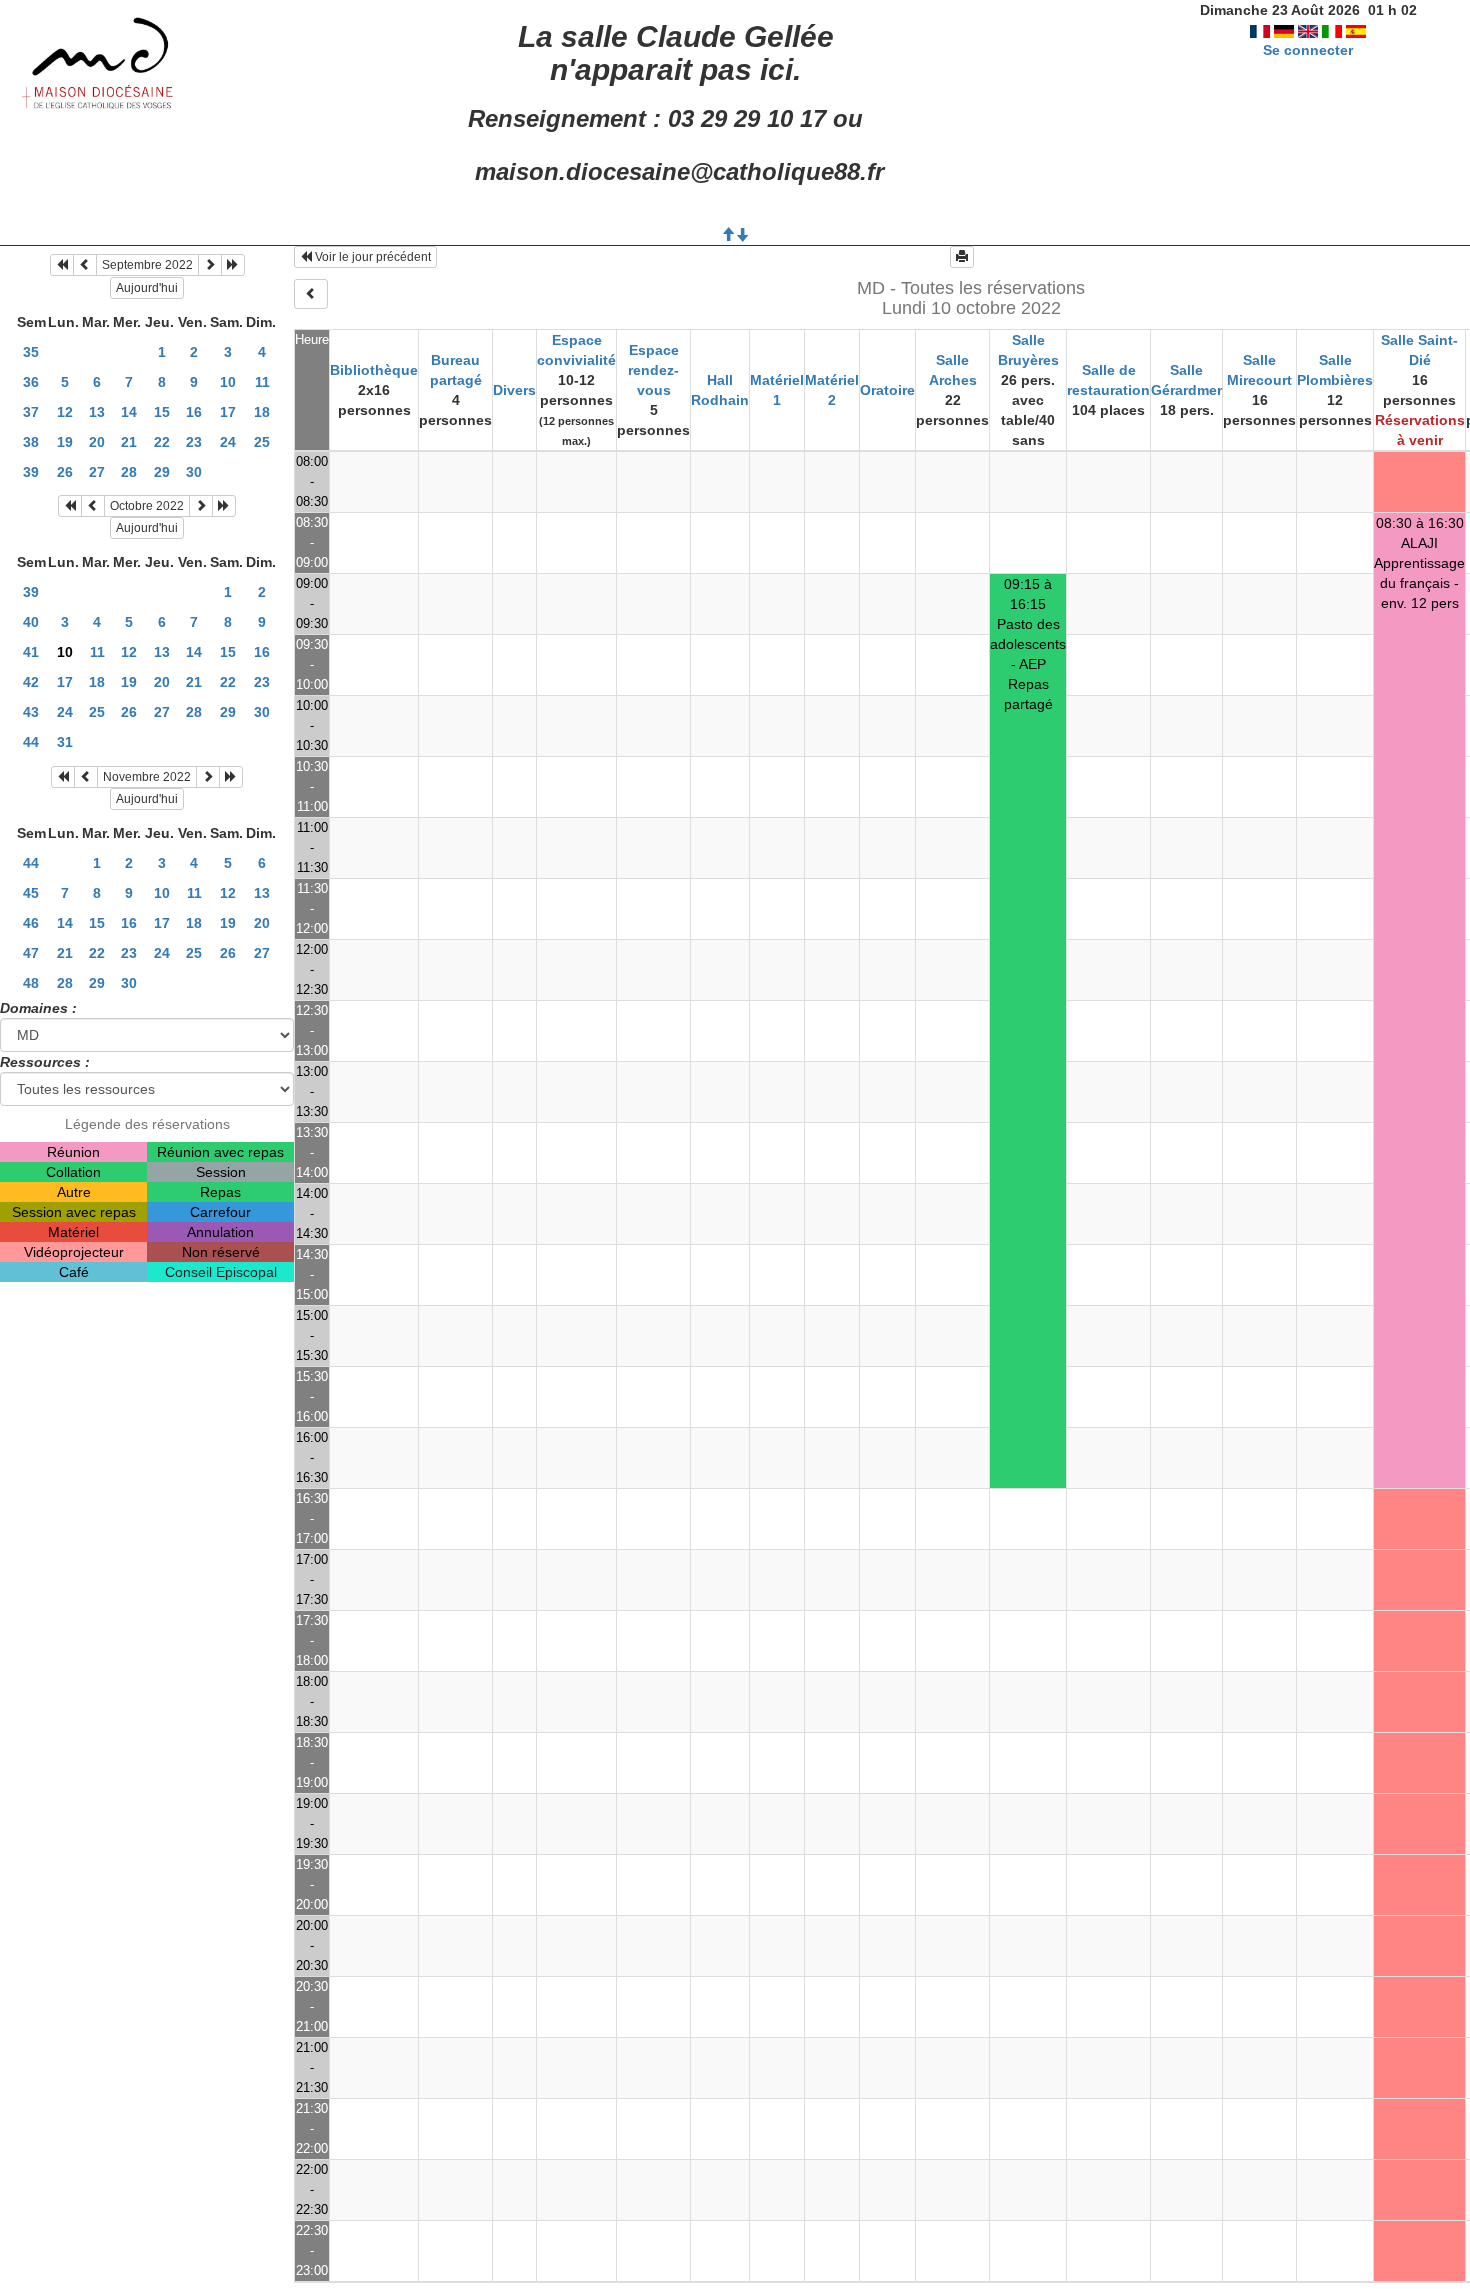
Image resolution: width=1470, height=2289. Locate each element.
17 (228, 412)
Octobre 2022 (147, 506)
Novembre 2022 (147, 777)
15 (162, 412)
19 (65, 442)
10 (228, 382)
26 (65, 472)
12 (65, 412)
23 (194, 442)
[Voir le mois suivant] (210, 265)
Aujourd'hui (147, 288)
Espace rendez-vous (653, 370)
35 (31, 352)
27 (97, 472)
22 (162, 442)
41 (31, 652)
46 (31, 923)
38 (31, 442)
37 (31, 412)
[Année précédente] (62, 265)
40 (31, 622)
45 (31, 893)
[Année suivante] (233, 265)
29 (162, 472)
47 (31, 953)
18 (262, 412)
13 (97, 412)
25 (262, 442)
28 (129, 472)
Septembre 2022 (147, 265)
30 (194, 472)
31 (65, 742)
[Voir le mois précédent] (85, 265)
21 (129, 442)
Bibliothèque (374, 370)
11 (262, 382)
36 (31, 382)
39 (31, 472)
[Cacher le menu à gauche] (311, 294)
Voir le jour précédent (371, 257)
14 (129, 412)
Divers (514, 390)
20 (97, 442)
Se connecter (1308, 50)
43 (31, 712)
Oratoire (887, 390)
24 (228, 442)
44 (31, 742)
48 (31, 983)
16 (194, 412)
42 (31, 682)
